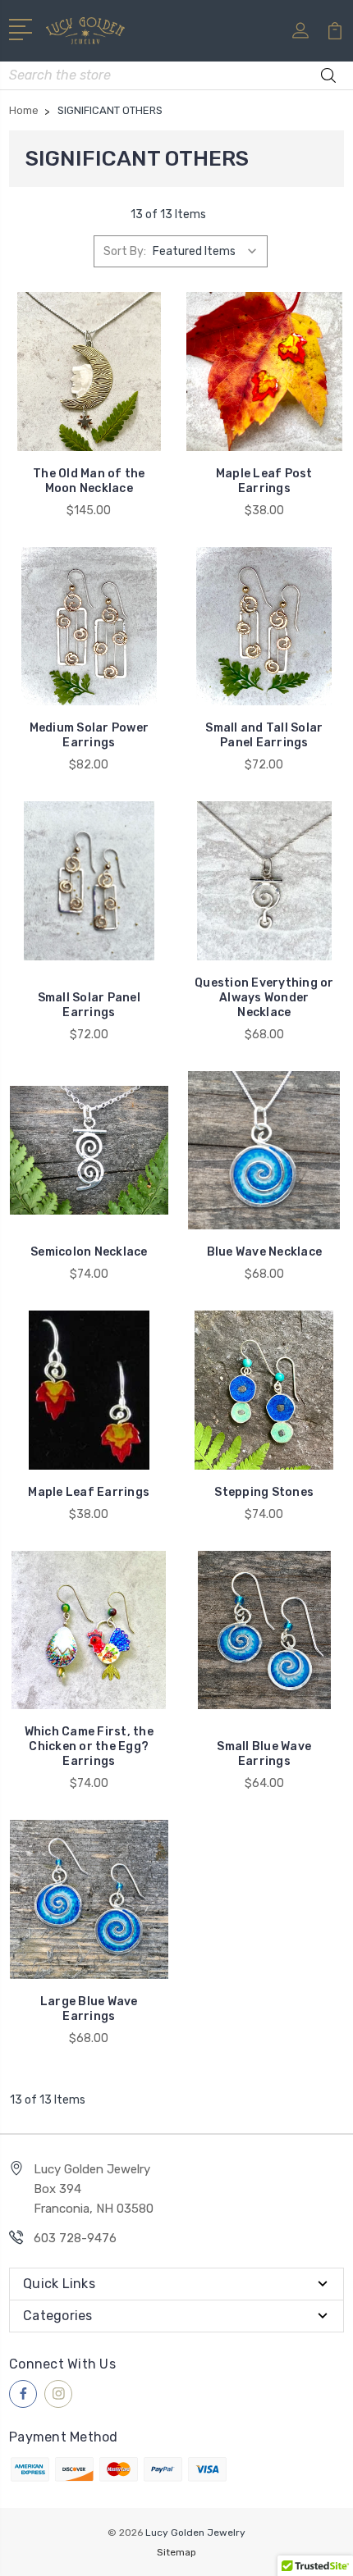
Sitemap (176, 2552)
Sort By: (125, 251)
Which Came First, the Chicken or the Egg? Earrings (89, 1746)
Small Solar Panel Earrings (89, 1005)
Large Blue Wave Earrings (89, 2009)
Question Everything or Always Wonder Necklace (264, 998)
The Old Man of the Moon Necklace (89, 481)
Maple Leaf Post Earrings (264, 481)
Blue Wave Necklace (265, 1252)
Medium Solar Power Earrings (89, 735)
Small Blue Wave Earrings (264, 1754)
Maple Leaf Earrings (89, 1492)
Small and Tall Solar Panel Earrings (264, 735)
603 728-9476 (75, 2238)
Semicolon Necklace (89, 1252)
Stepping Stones (264, 1492)
